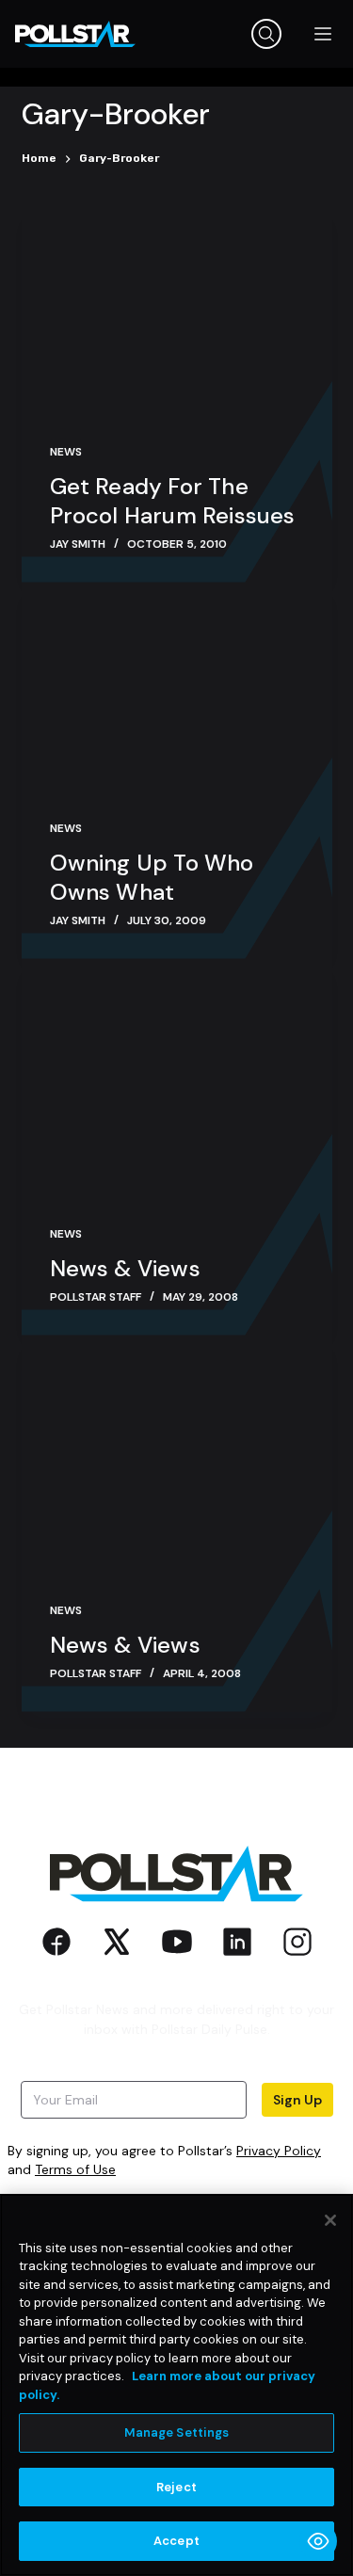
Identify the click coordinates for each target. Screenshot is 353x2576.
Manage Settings (177, 2432)
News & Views (125, 1268)
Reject (176, 2487)
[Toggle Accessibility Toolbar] (318, 2541)
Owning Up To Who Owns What (152, 877)
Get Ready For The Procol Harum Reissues (173, 501)
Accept (176, 2541)
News (66, 452)
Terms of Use (75, 2169)
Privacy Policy (279, 2151)
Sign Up (297, 2100)
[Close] (330, 2220)
